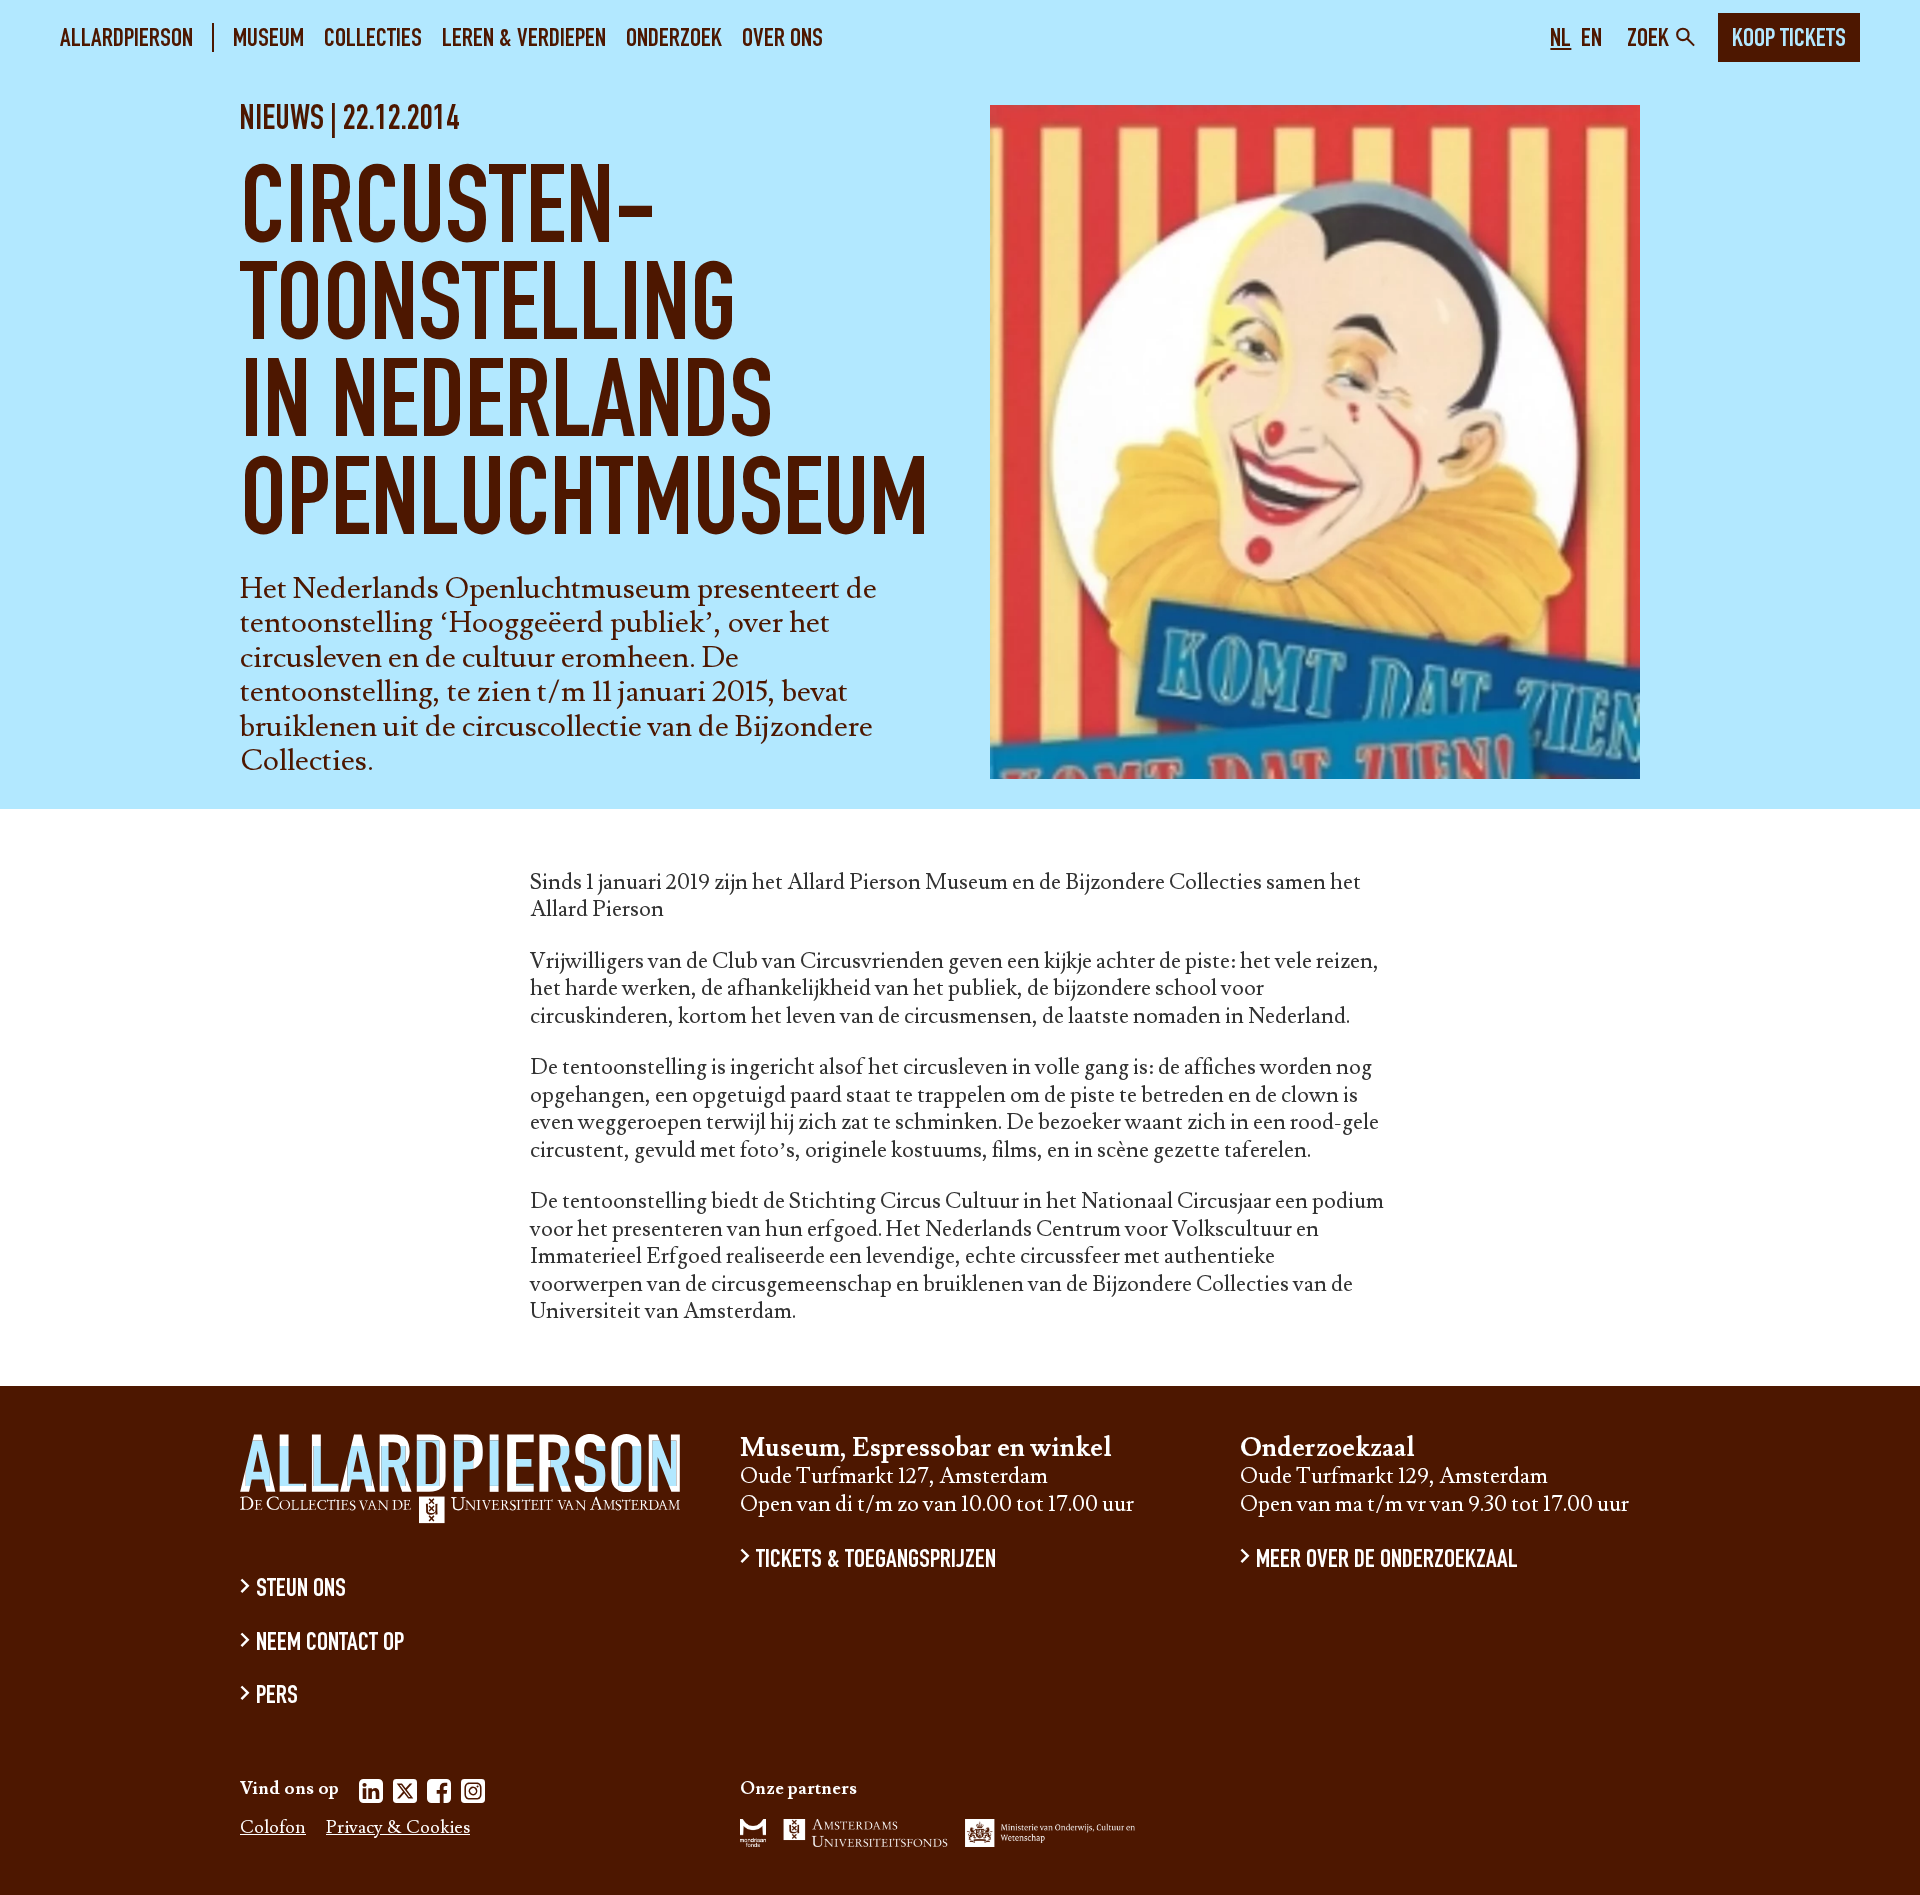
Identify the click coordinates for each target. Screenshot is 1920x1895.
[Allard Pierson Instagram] (473, 1794)
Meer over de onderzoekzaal (1387, 1560)
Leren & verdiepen (524, 39)
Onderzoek (674, 39)
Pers (277, 1697)
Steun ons (301, 1590)
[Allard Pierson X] (405, 1794)
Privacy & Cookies (398, 1828)
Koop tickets (1789, 40)
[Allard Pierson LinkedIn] (371, 1794)
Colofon (273, 1828)
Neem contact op (330, 1644)
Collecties (373, 39)
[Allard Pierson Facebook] (439, 1794)
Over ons (782, 39)
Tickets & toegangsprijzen (876, 1560)
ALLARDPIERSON (126, 39)
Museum (268, 39)
